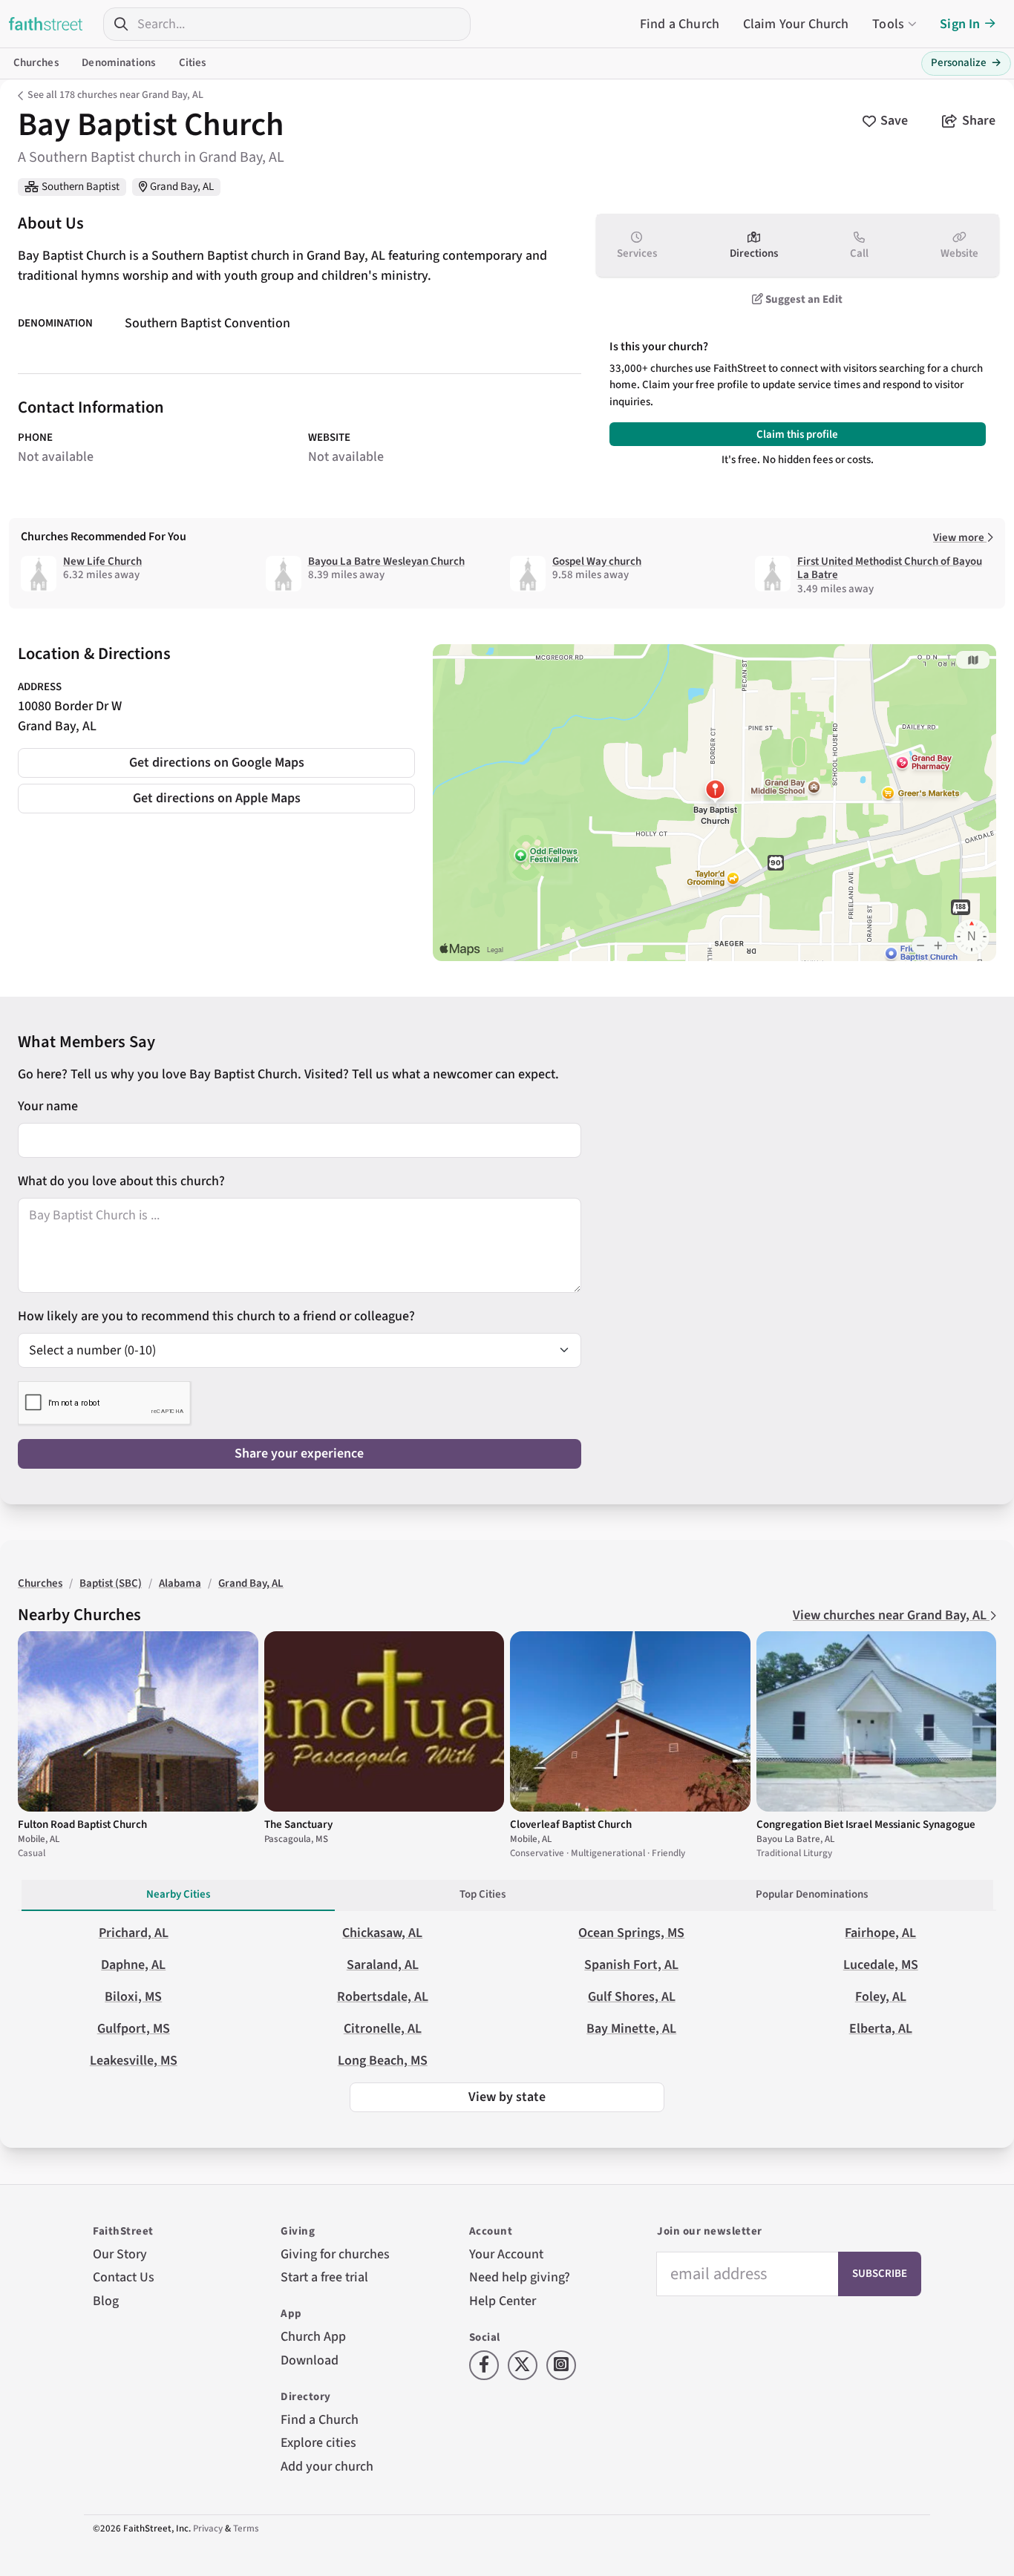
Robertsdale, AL (383, 1997)
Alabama (180, 1583)
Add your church (327, 2467)
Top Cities (483, 1894)
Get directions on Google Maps (217, 763)
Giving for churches (335, 2254)
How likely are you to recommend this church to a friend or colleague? (216, 1316)
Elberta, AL (881, 2029)
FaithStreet (46, 24)
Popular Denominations (812, 1894)
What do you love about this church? (121, 1181)
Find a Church (680, 24)
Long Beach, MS (383, 2061)
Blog (106, 2301)
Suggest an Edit (803, 299)
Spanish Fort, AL (631, 1965)
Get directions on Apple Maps (217, 798)
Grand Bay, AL (182, 187)
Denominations (118, 63)
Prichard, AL (134, 1933)
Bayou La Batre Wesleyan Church (386, 561)
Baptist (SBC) (111, 1583)
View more (960, 538)
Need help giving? (520, 2277)
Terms (246, 2529)
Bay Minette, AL (631, 2029)
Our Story (120, 2254)
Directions (754, 253)
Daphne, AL (133, 1965)
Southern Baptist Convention (207, 323)
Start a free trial (324, 2277)
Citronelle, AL (383, 2029)
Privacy (208, 2529)
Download (310, 2360)
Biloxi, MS (133, 1997)
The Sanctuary (298, 1825)
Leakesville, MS (134, 2061)
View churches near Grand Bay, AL (891, 1615)
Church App (313, 2337)
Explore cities (318, 2443)
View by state (507, 2097)
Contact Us (124, 2277)
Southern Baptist (81, 187)
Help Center (503, 2301)
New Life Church (102, 561)
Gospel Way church (597, 561)
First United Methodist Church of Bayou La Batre (890, 568)
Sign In (960, 24)
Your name (48, 1106)
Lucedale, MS (881, 1965)
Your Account (506, 2254)
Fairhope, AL (880, 1933)
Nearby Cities (178, 1894)
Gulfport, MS (134, 2029)
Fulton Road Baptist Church (82, 1825)
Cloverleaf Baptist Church (571, 1825)
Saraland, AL (383, 1965)
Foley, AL (881, 1997)
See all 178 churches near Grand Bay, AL (115, 95)
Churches (36, 63)
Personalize (966, 63)
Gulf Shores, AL (632, 1997)
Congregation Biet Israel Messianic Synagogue (866, 1825)
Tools (888, 24)
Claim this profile (797, 435)
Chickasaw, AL (382, 1933)
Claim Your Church (796, 24)
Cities (193, 63)
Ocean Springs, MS (631, 1933)
